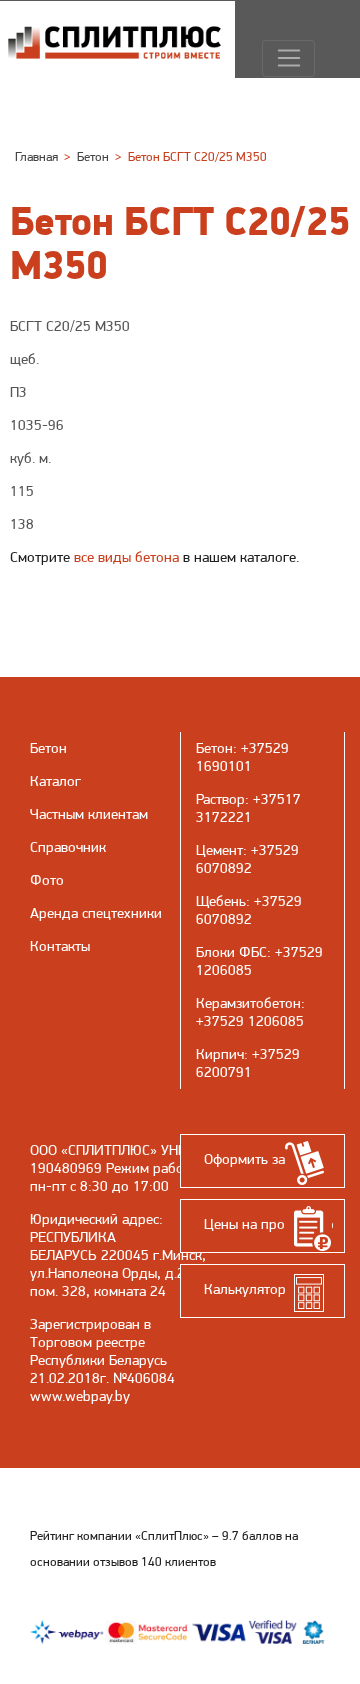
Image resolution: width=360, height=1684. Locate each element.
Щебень (221, 901)
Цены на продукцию (269, 1224)
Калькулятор (245, 1289)
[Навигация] (288, 59)
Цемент (219, 850)
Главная (36, 156)
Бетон (214, 748)
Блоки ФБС (231, 952)
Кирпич (220, 1054)
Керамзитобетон (248, 1003)
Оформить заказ (254, 1159)
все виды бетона (126, 557)
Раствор (220, 799)
